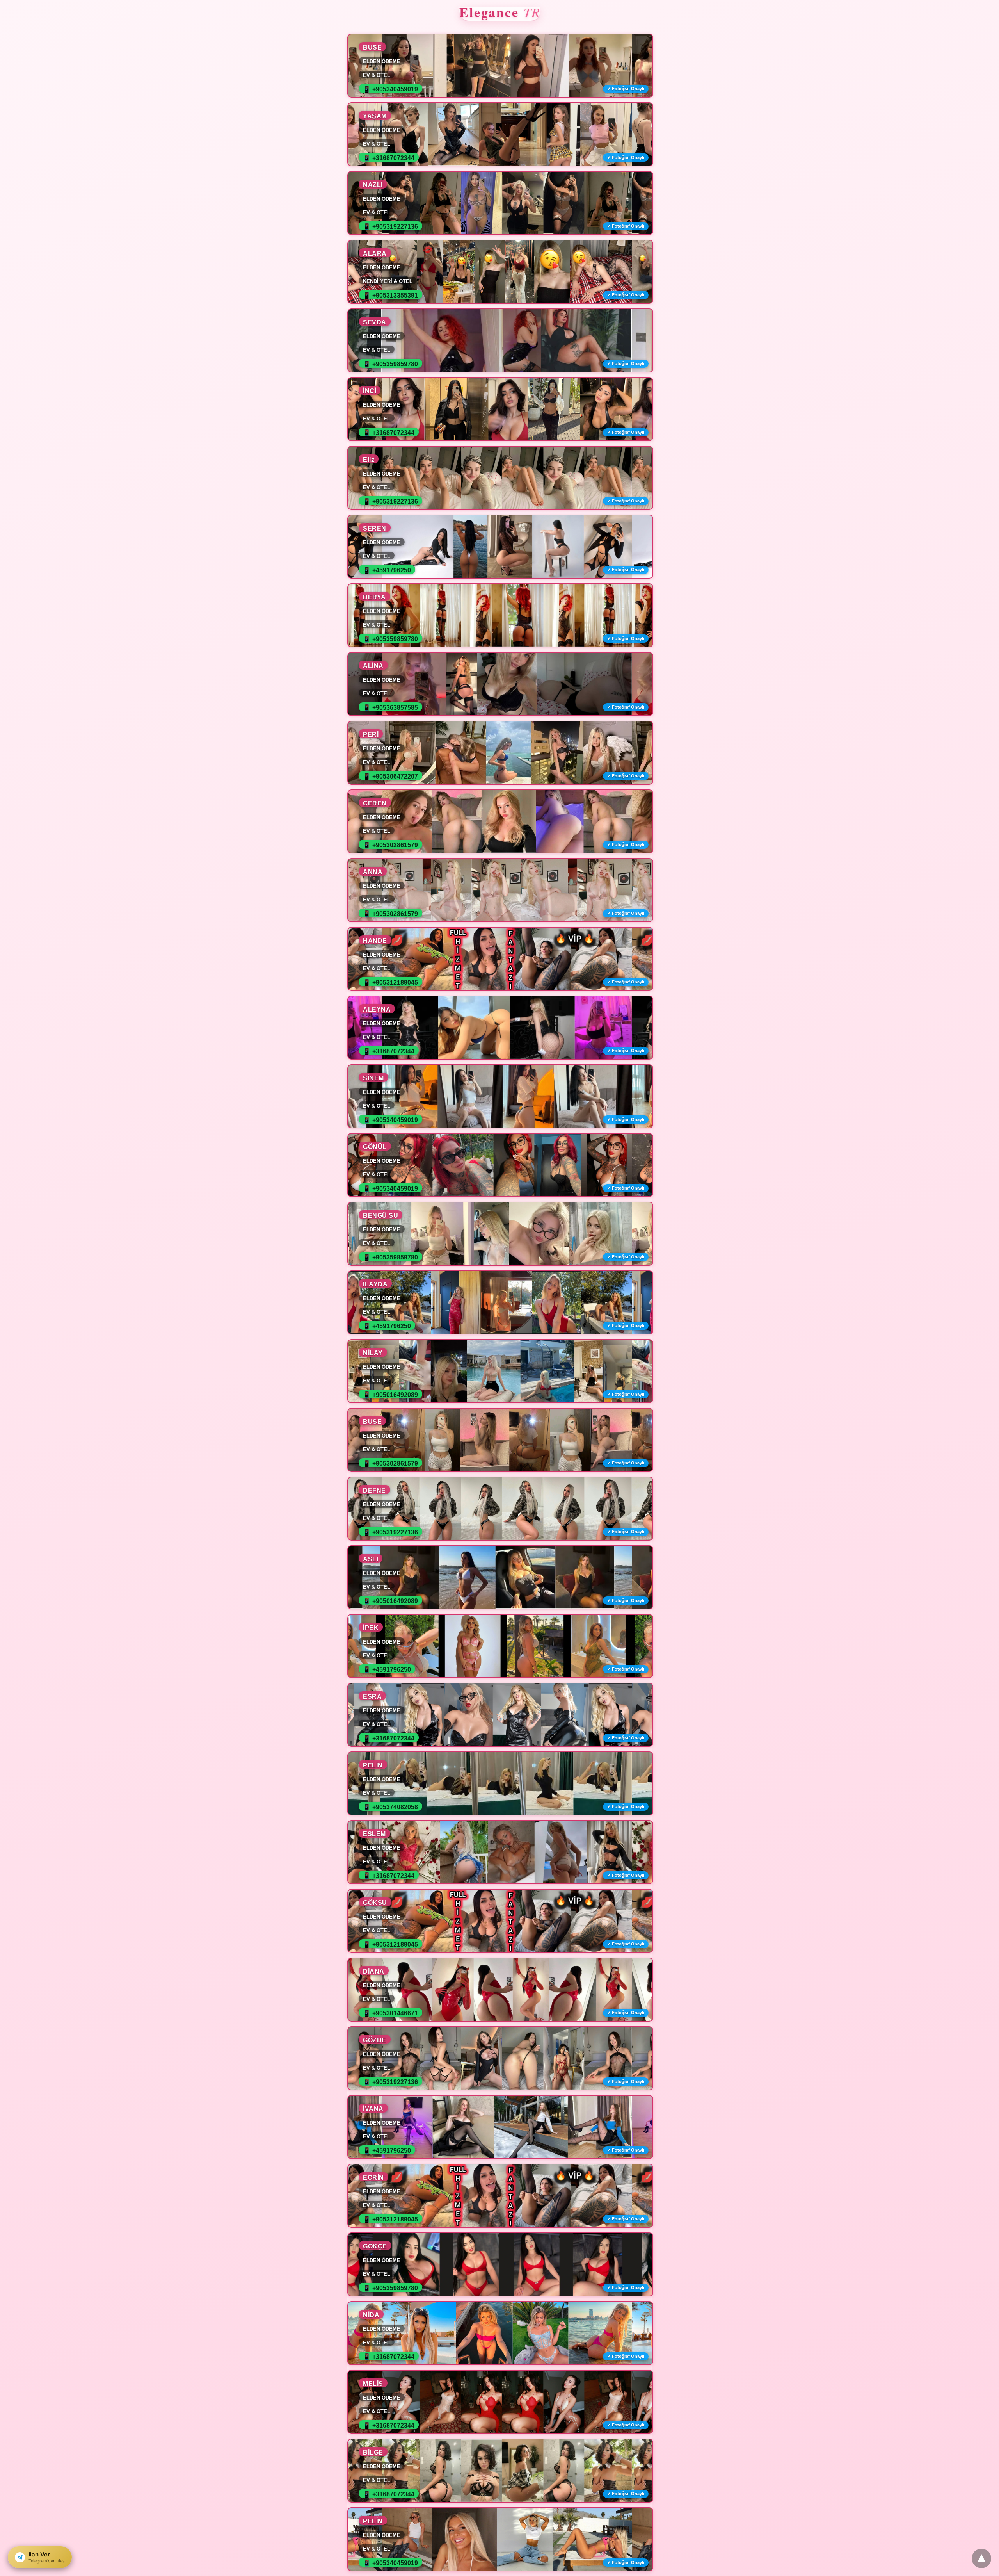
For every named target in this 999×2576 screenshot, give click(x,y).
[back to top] (981, 2558)
